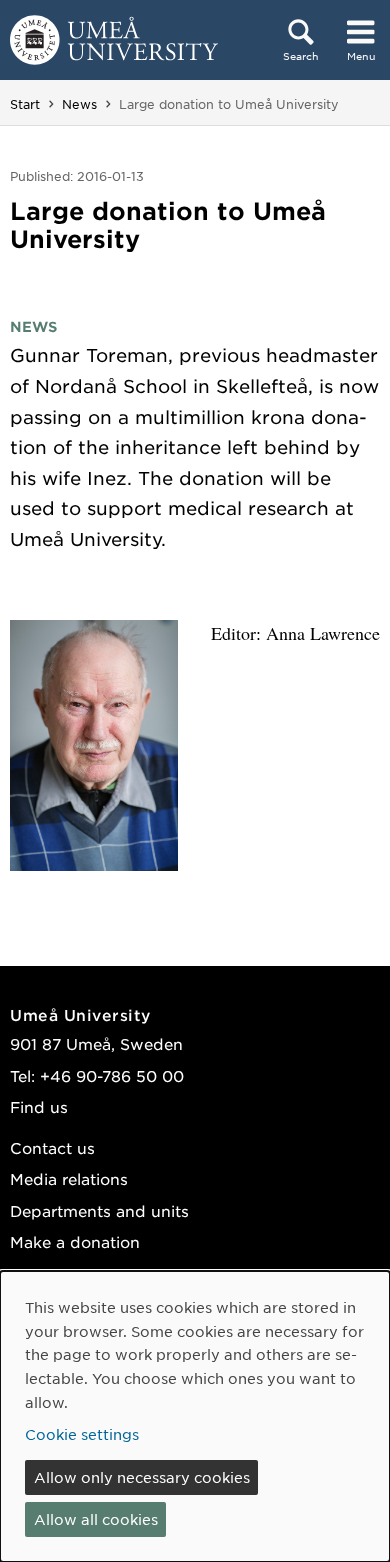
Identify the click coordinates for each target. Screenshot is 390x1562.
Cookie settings (82, 1434)
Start (25, 104)
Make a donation (75, 1241)
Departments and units (99, 1210)
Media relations (69, 1178)
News (79, 104)
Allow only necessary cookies (142, 1477)
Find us (39, 1106)
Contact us (52, 1147)
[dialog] (195, 1416)
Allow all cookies (96, 1519)
